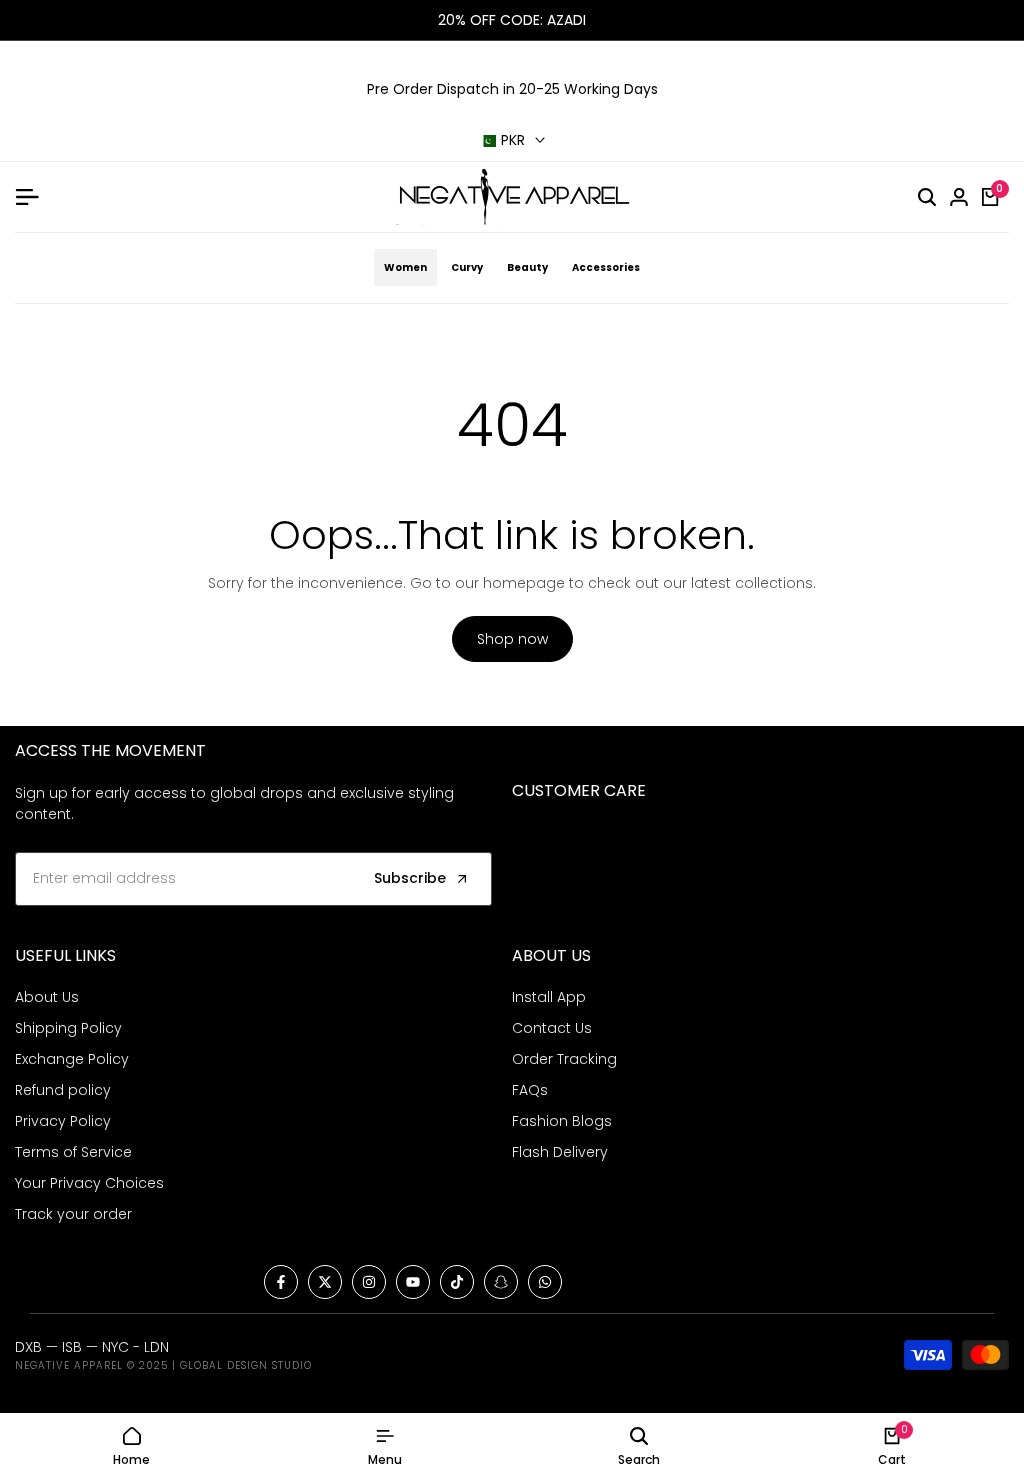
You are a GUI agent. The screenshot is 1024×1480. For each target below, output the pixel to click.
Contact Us (552, 1028)
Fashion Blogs (562, 1121)
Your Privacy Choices (89, 1183)
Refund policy (63, 1090)
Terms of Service (73, 1152)
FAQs (530, 1090)
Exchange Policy (72, 1059)
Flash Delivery (560, 1152)
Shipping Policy (68, 1028)
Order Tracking (564, 1059)
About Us (47, 997)
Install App (549, 997)
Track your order (73, 1214)
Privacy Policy (63, 1121)
